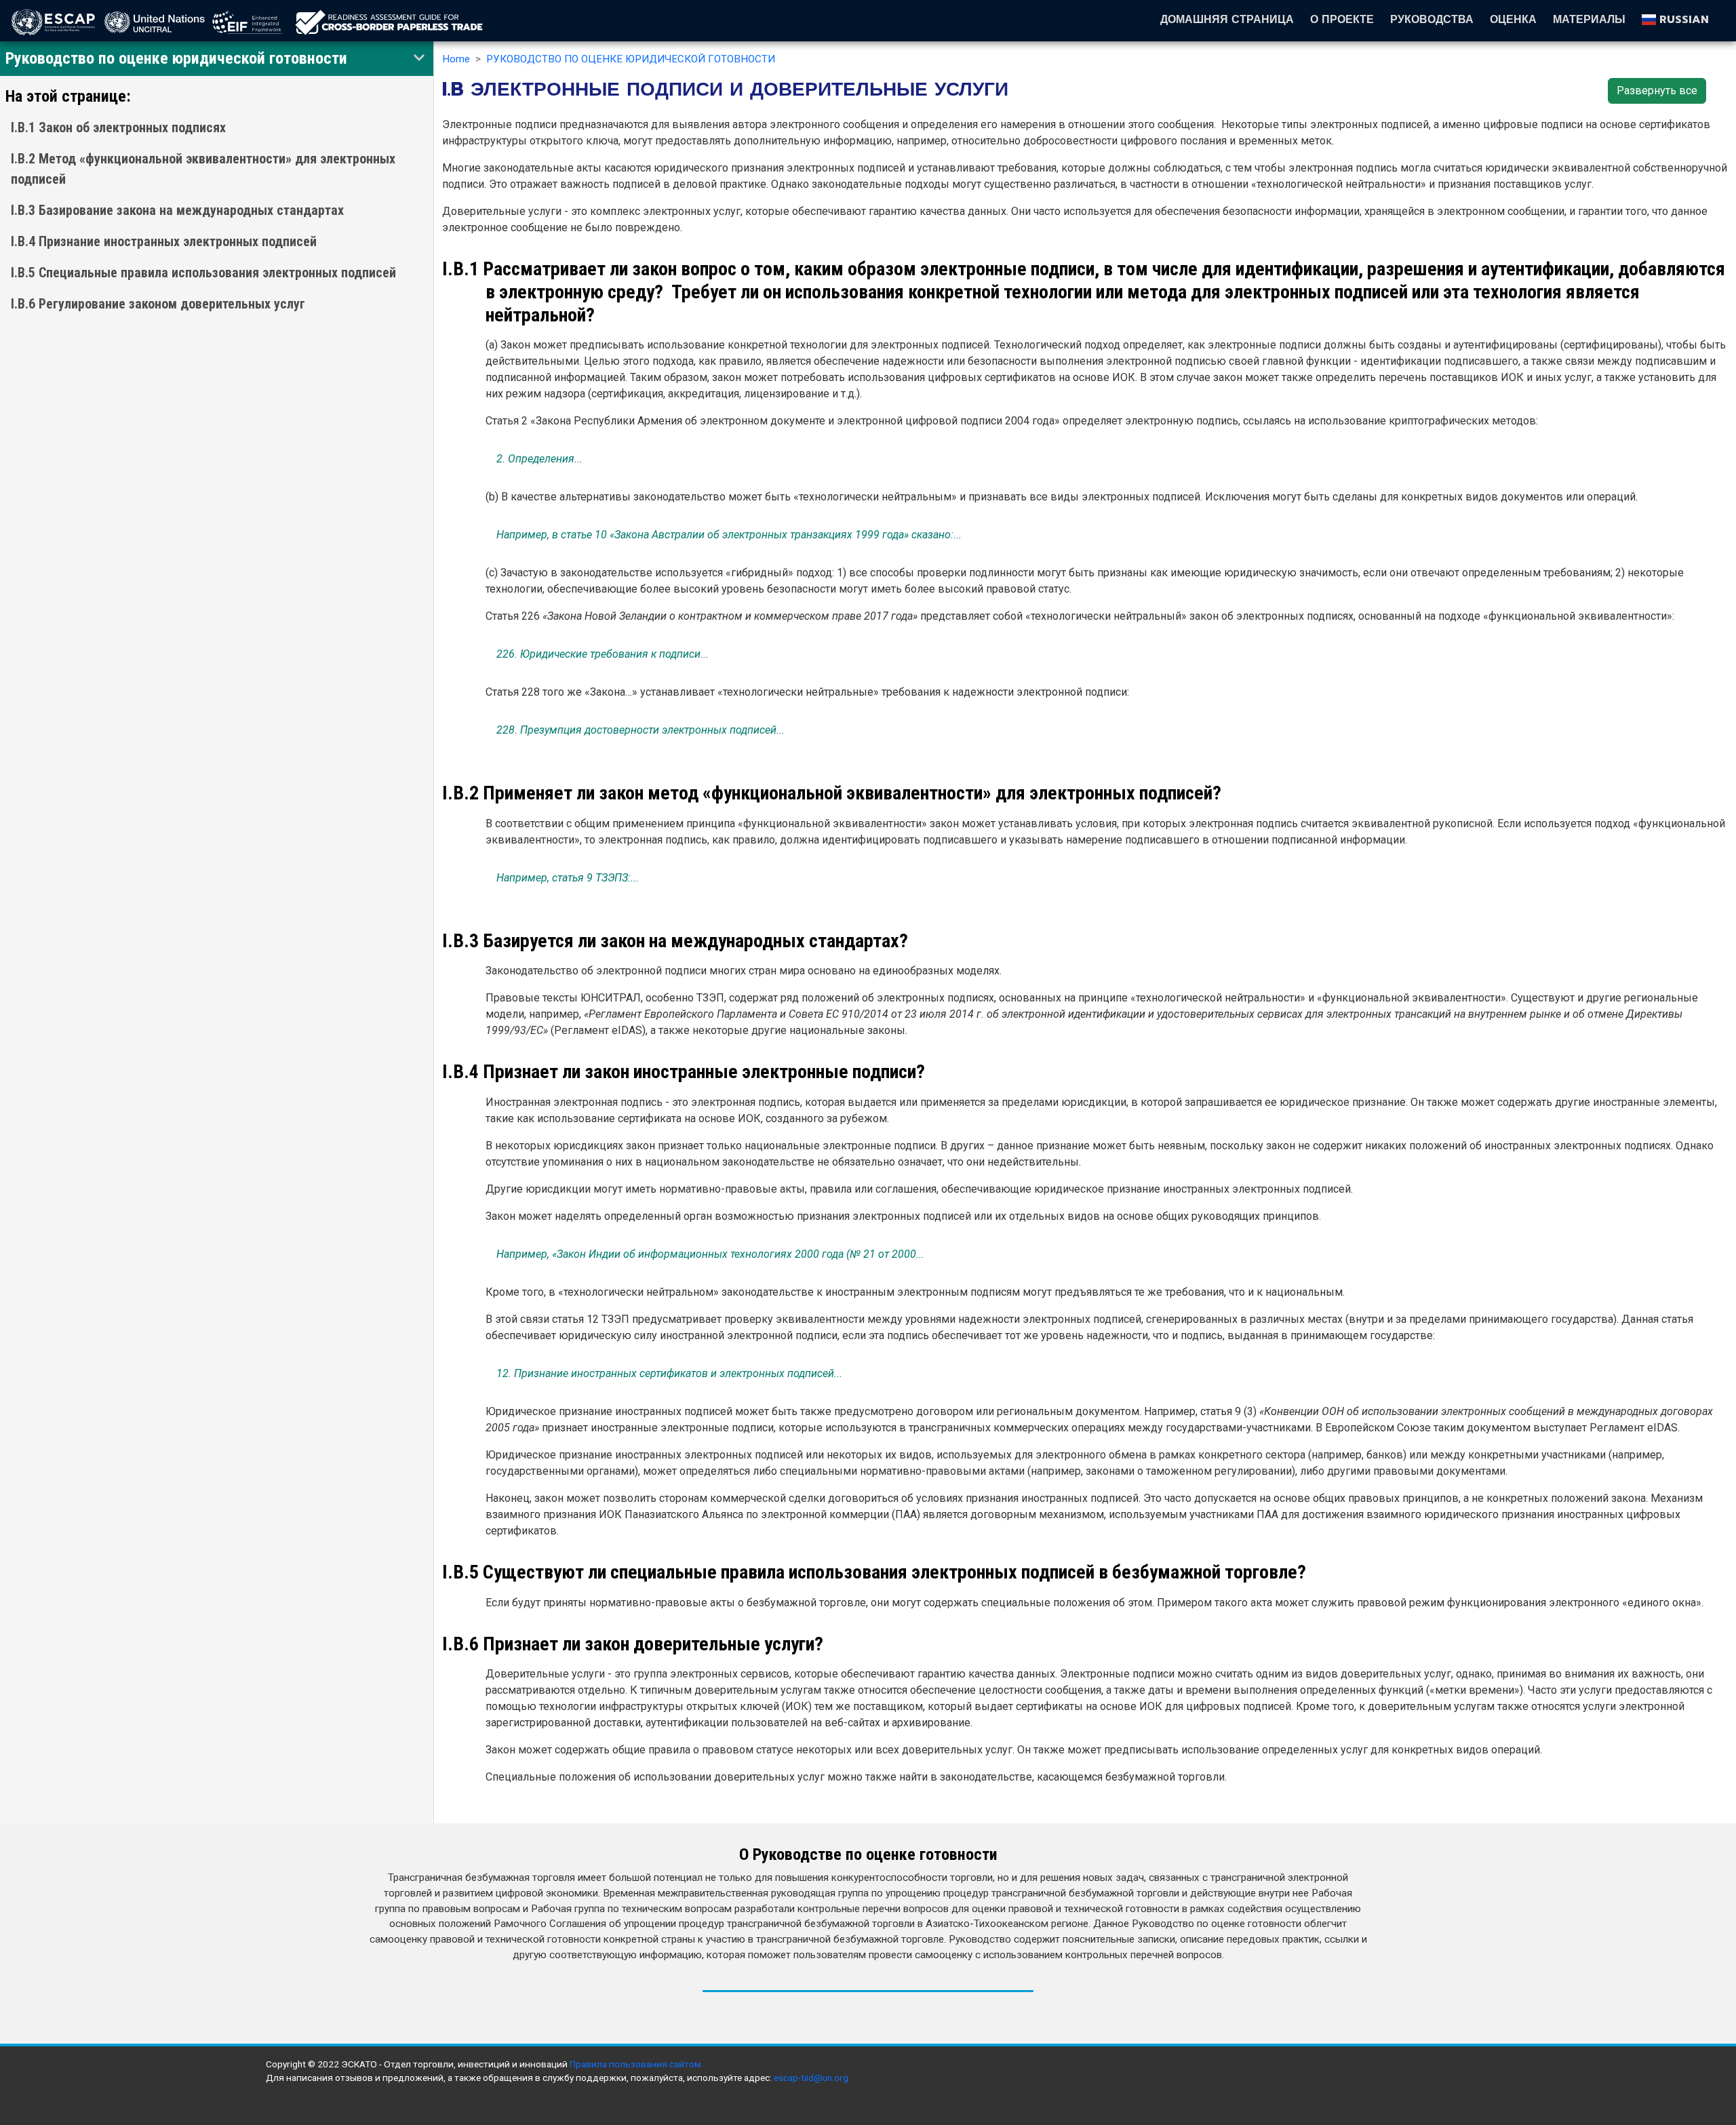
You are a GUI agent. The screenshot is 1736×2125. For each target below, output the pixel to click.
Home (456, 59)
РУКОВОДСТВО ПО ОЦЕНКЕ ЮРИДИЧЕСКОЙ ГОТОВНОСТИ (631, 59)
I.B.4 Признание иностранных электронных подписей (164, 241)
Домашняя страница (1227, 20)
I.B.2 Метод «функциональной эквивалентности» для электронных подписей (203, 169)
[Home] (389, 22)
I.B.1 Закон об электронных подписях (118, 127)
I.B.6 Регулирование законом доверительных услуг (158, 304)
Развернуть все (1657, 91)
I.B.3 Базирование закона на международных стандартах (177, 210)
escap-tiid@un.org (811, 2078)
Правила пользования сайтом (635, 2064)
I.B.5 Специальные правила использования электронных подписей (203, 273)
